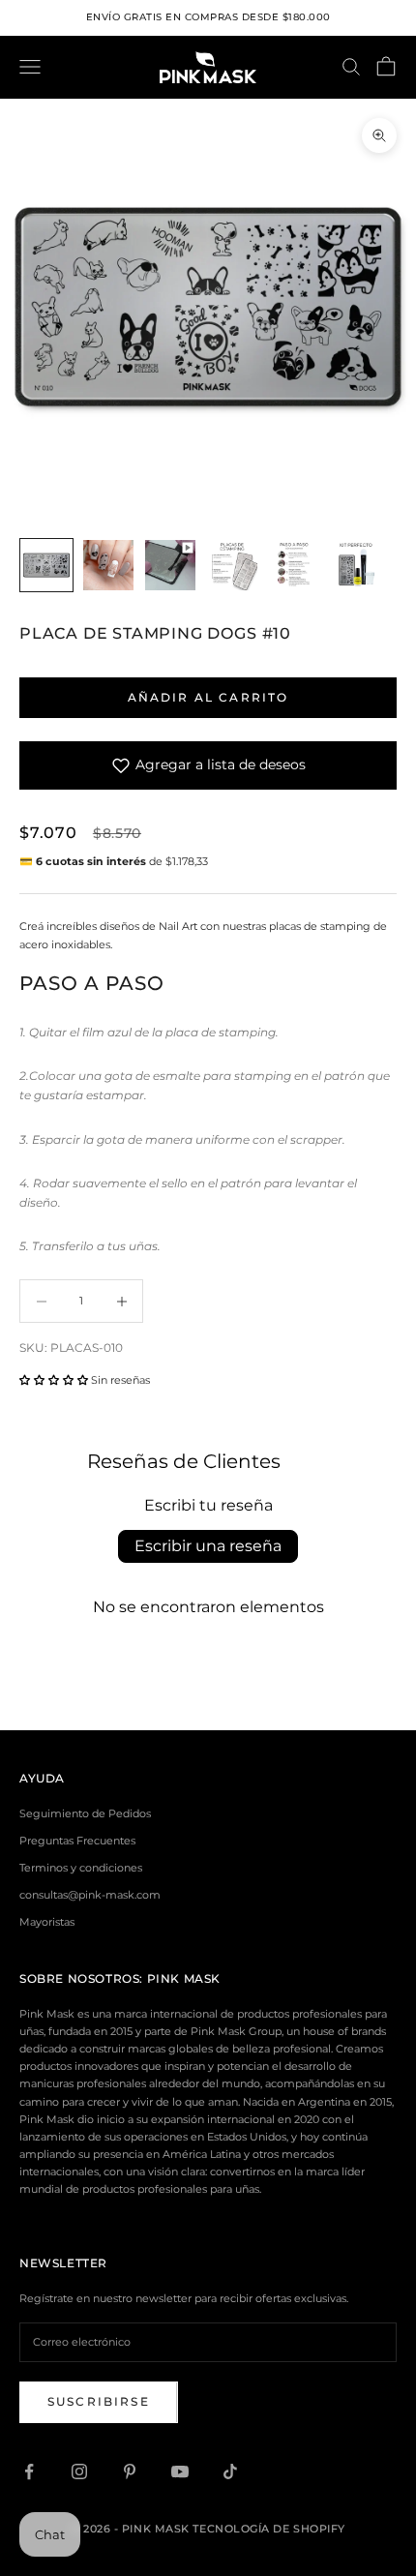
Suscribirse (99, 2401)
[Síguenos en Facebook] (29, 2471)
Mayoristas (47, 1922)
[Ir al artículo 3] (170, 565)
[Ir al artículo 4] (232, 565)
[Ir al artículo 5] (294, 565)
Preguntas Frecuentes (77, 1841)
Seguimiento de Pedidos (85, 1813)
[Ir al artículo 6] (356, 565)
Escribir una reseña (208, 1546)
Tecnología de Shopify (269, 2529)
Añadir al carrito (208, 697)
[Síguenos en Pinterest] (130, 2471)
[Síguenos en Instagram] (79, 2471)
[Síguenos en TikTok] (230, 2471)
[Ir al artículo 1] (46, 565)
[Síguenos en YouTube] (180, 2471)
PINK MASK (184, 1978)
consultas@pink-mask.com (90, 1895)
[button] (54, 1380)
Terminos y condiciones (81, 1868)
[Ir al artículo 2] (108, 565)
